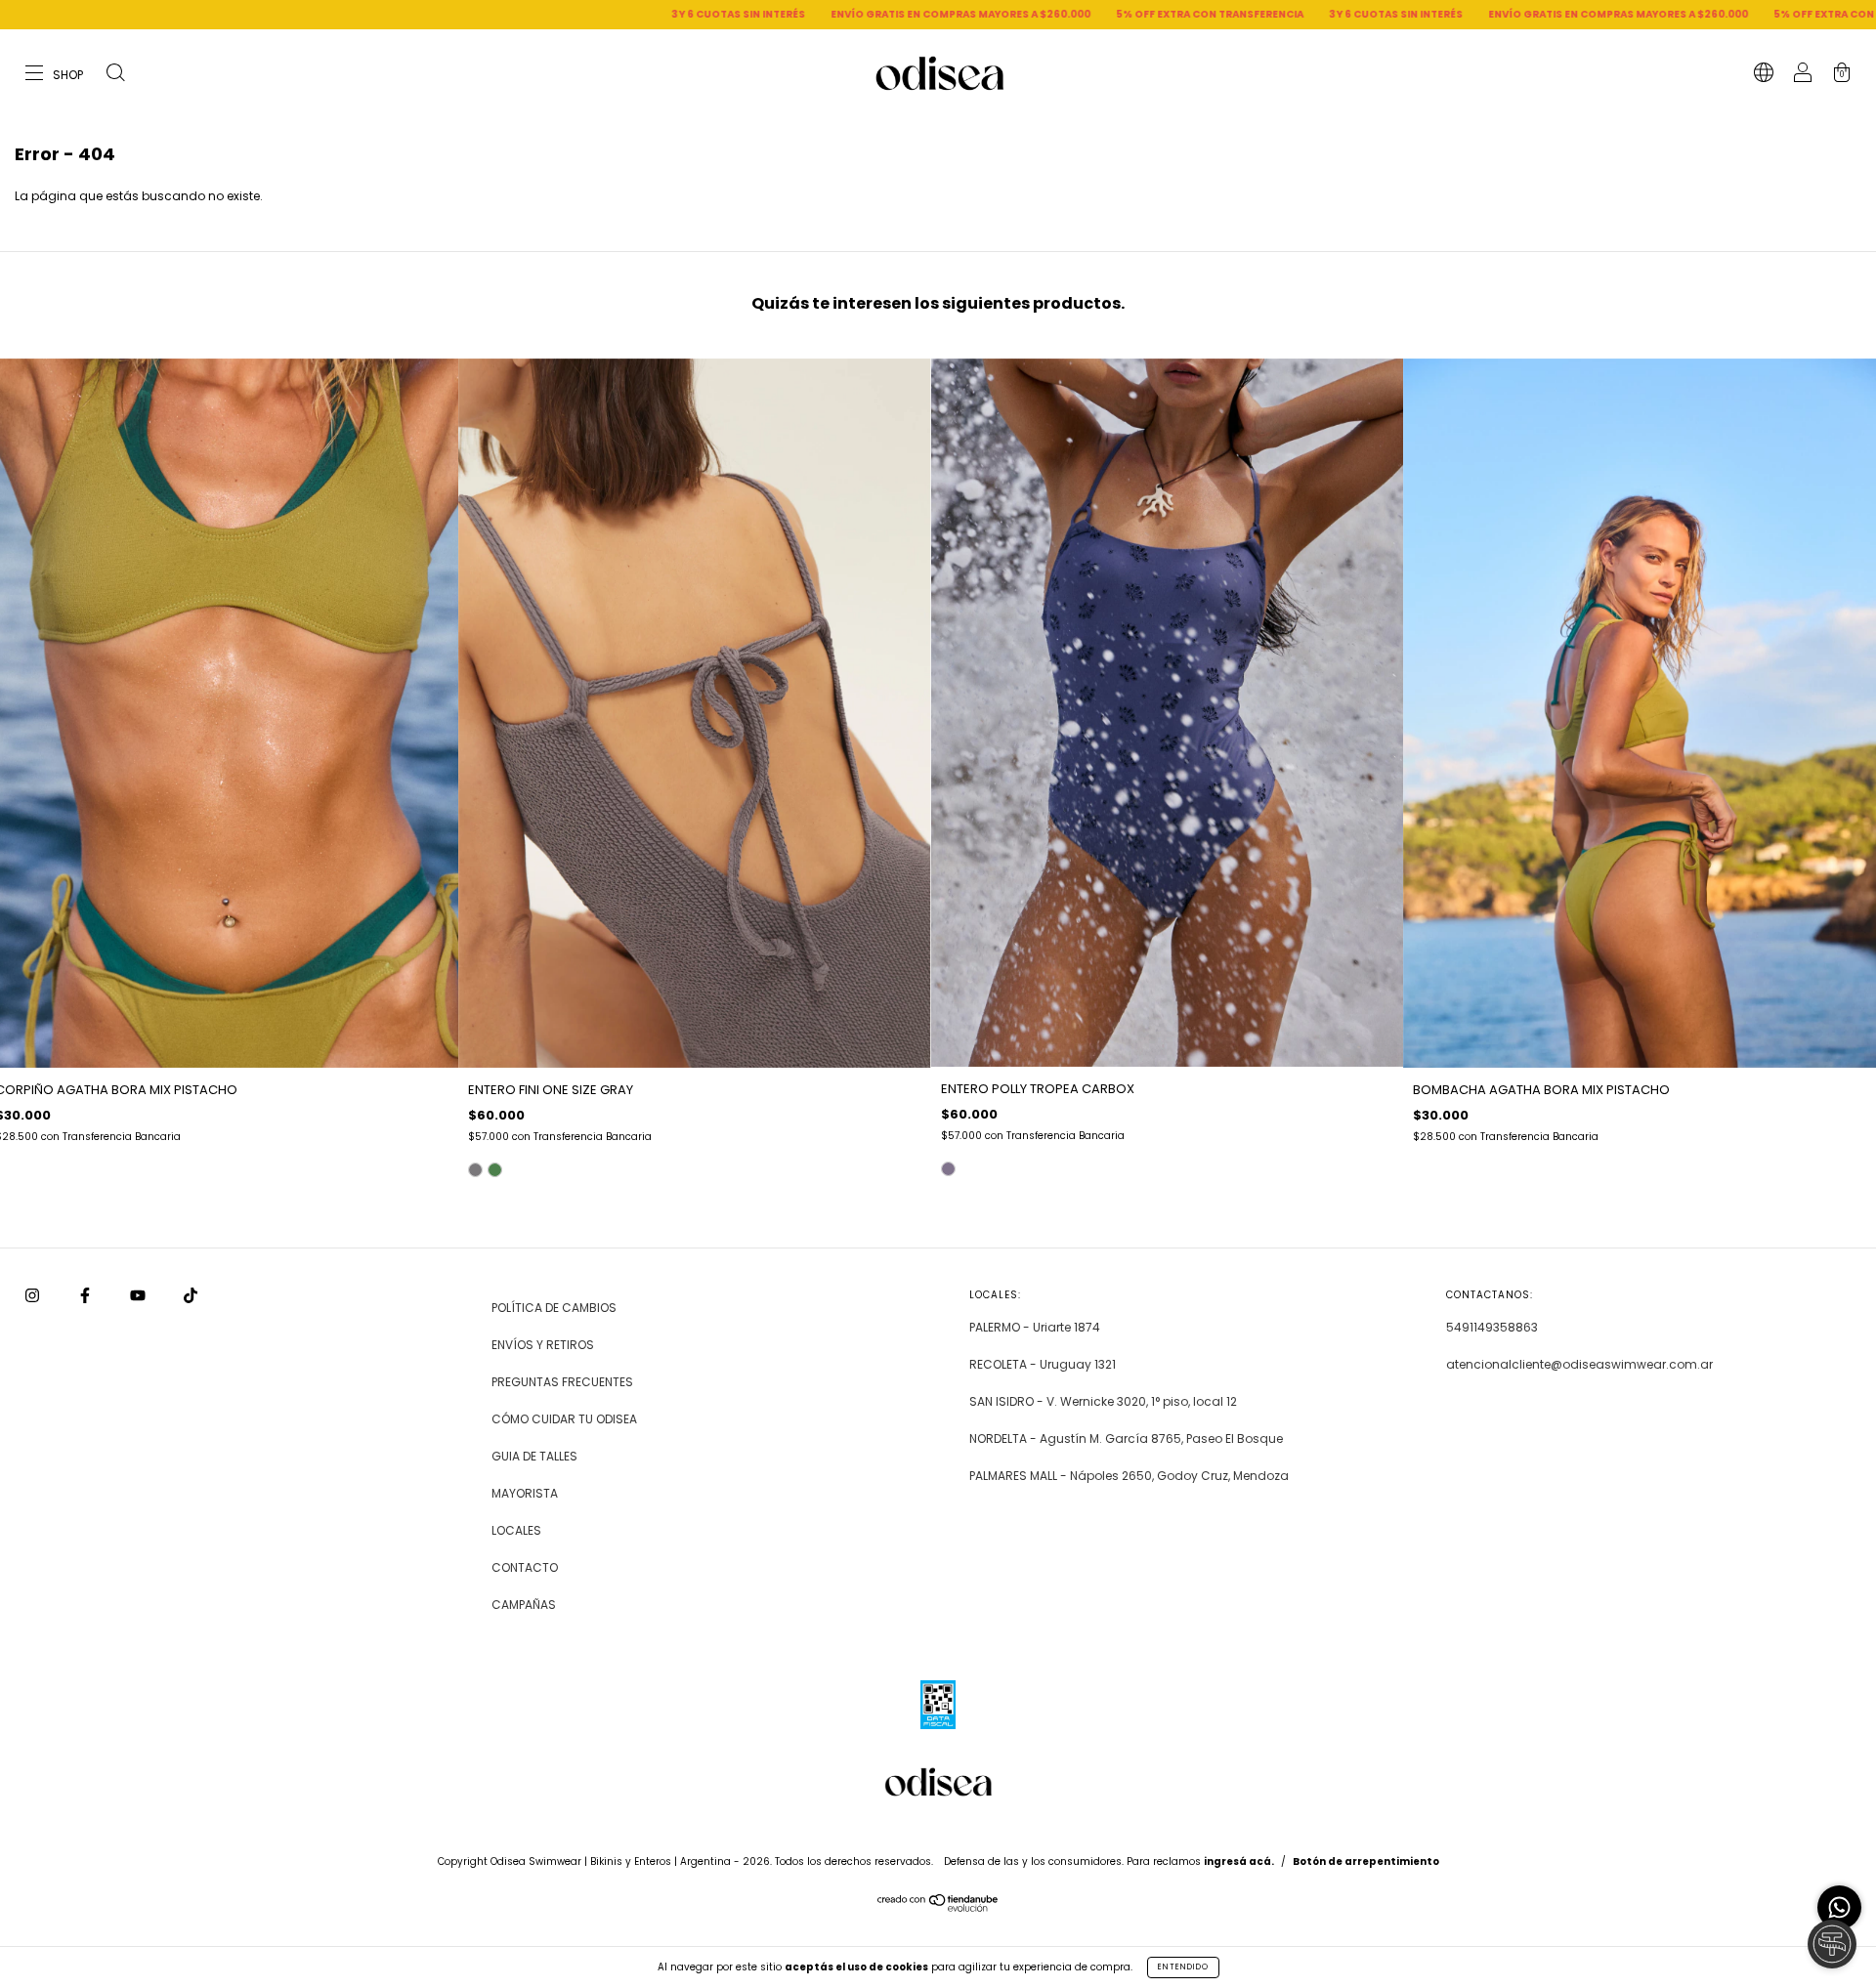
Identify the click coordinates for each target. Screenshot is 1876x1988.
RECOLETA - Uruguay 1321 (1043, 1364)
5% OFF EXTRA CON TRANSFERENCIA (973, 14)
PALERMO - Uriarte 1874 (1035, 1327)
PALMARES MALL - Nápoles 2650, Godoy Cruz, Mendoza (1129, 1476)
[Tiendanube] (938, 1907)
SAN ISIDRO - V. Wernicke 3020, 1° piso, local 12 (1103, 1401)
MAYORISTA (525, 1493)
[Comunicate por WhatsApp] (1839, 1907)
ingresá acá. (1239, 1861)
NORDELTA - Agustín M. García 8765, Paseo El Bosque (1126, 1438)
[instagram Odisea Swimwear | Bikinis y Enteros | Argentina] (34, 1296)
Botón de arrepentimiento (1366, 1861)
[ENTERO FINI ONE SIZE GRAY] (475, 1170)
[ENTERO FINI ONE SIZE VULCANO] (495, 1170)
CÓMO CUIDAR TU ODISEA (564, 1419)
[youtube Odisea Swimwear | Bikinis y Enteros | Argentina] (139, 1296)
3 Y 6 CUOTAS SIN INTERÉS (502, 14)
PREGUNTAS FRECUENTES (562, 1382)
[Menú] (55, 75)
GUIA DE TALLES (534, 1456)
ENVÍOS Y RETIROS (543, 1345)
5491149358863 (1492, 1327)
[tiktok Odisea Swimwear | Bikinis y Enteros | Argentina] (191, 1296)
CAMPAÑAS (524, 1605)
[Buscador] (115, 75)
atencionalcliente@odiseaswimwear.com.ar (1579, 1364)
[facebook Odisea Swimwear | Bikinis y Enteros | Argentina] (86, 1296)
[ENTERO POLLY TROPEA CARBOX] (948, 1169)
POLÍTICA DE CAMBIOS (554, 1308)
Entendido (1183, 1967)
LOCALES (516, 1530)
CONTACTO (525, 1567)
